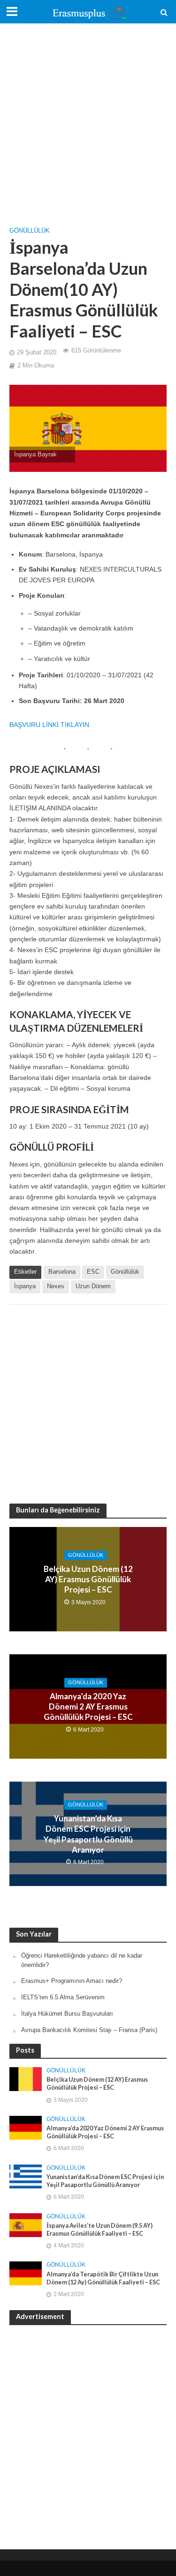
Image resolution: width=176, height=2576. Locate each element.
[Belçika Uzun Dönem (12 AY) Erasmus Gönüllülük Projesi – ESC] (26, 2079)
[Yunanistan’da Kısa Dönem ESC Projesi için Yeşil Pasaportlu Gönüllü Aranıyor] (26, 2176)
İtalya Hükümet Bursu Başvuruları (67, 2014)
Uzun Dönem (93, 1286)
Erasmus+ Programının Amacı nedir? (72, 1981)
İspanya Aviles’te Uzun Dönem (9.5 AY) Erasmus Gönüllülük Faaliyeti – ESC (99, 2230)
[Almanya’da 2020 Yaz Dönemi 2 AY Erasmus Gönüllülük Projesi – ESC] (26, 2127)
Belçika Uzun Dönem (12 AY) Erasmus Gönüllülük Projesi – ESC (88, 1579)
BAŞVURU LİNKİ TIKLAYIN (49, 725)
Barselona (62, 1272)
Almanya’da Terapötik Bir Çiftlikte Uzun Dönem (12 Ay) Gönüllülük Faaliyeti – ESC (103, 2278)
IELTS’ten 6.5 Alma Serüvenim (63, 1997)
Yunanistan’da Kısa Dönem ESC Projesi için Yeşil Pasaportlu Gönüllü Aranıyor (88, 1834)
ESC (93, 1272)
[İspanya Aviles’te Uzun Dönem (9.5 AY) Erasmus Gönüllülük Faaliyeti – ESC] (26, 2225)
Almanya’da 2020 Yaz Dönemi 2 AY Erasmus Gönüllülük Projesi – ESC (88, 1707)
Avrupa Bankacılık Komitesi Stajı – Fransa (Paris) (89, 2030)
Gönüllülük (30, 231)
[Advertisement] (88, 121)
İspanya (25, 1286)
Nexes (56, 1286)
